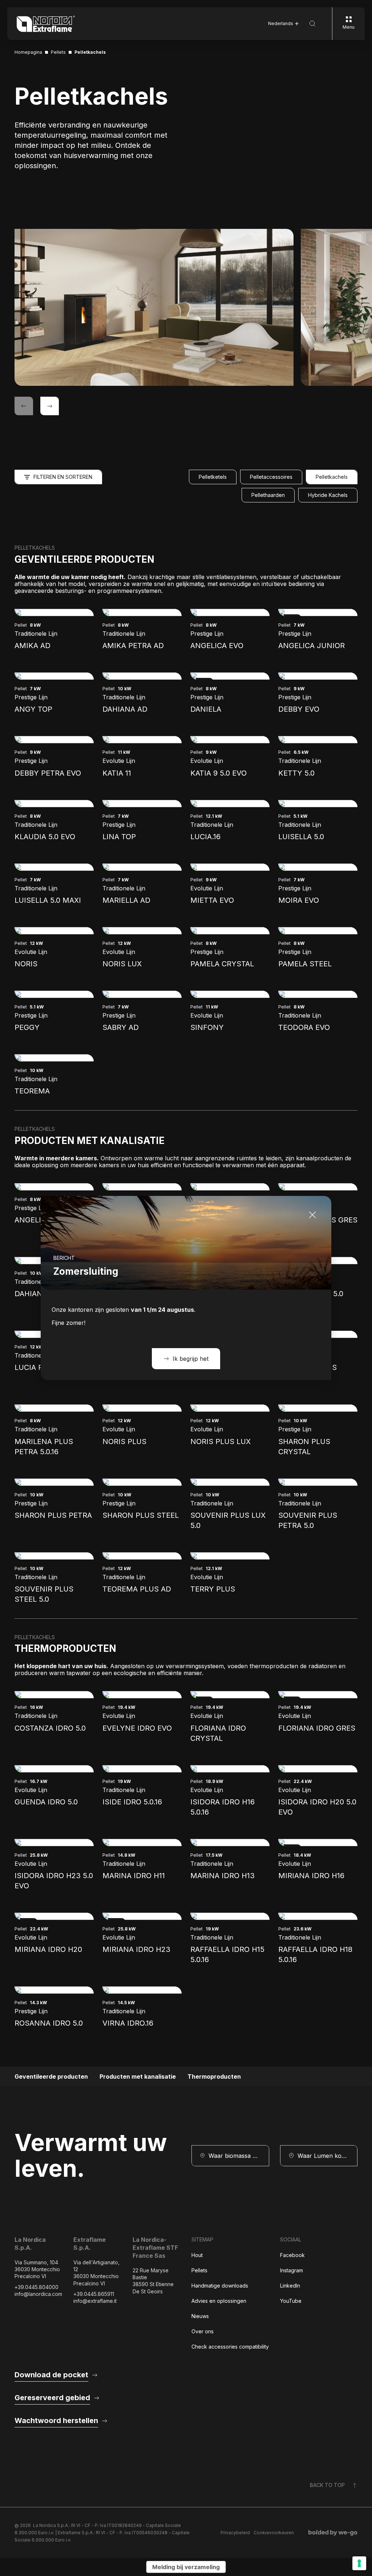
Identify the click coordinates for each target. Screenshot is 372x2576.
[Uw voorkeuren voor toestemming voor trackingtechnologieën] (359, 2563)
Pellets (199, 2270)
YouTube (291, 2301)
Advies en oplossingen (219, 2301)
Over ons (203, 2331)
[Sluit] (312, 1215)
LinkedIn (290, 2286)
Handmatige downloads (220, 2286)
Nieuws (200, 2316)
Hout (197, 2255)
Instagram (292, 2270)
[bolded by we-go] (333, 2533)
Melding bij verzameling (186, 2567)
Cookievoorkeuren (274, 2533)
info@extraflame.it (95, 2301)
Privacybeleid (235, 2533)
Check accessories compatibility (230, 2347)
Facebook (292, 2255)
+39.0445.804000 (37, 2287)
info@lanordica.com (38, 2294)
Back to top (327, 2485)
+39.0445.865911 (94, 2294)
